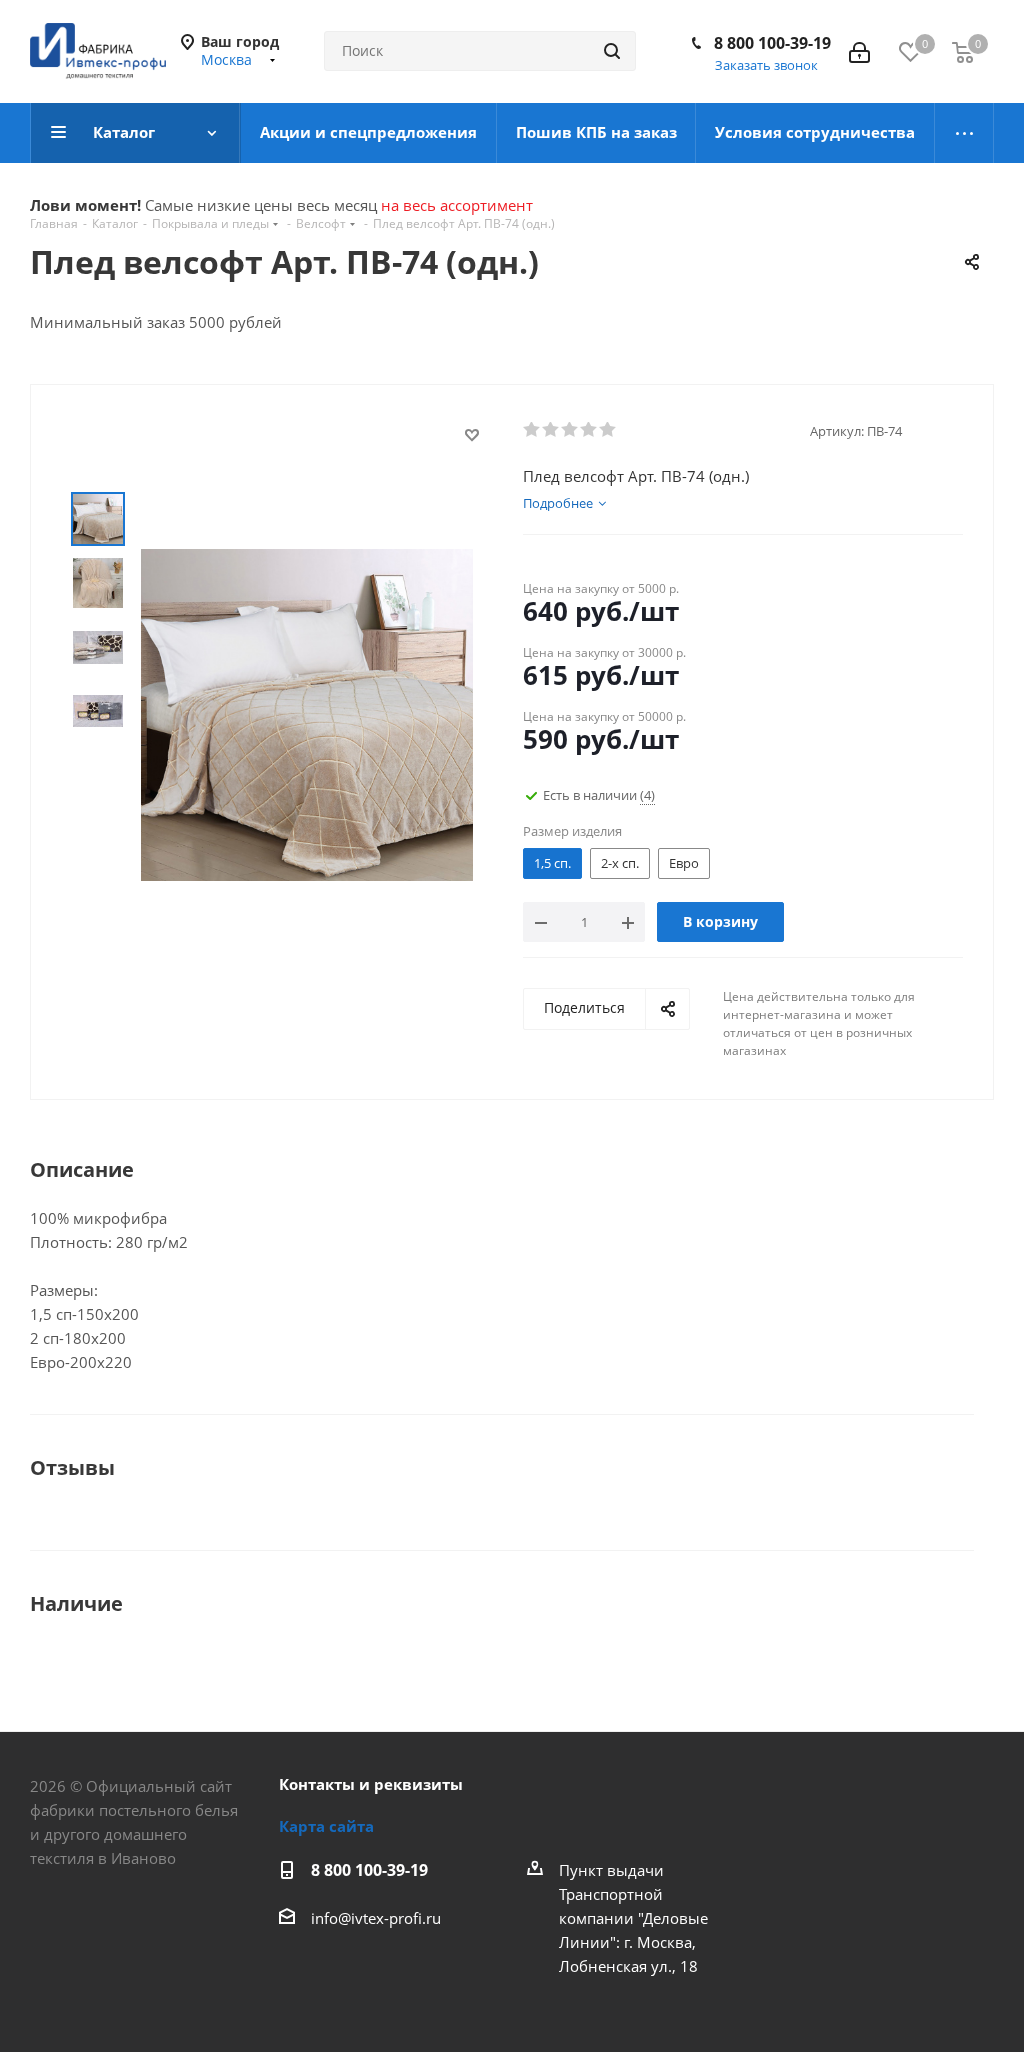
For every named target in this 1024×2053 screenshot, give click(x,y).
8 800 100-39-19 (772, 43)
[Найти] (612, 51)
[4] (589, 430)
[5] (608, 430)
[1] (532, 430)
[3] (570, 430)
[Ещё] (964, 133)
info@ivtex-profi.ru (376, 1918)
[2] (551, 430)
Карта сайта (326, 1826)
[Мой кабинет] (859, 51)
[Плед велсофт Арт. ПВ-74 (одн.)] (307, 713)
